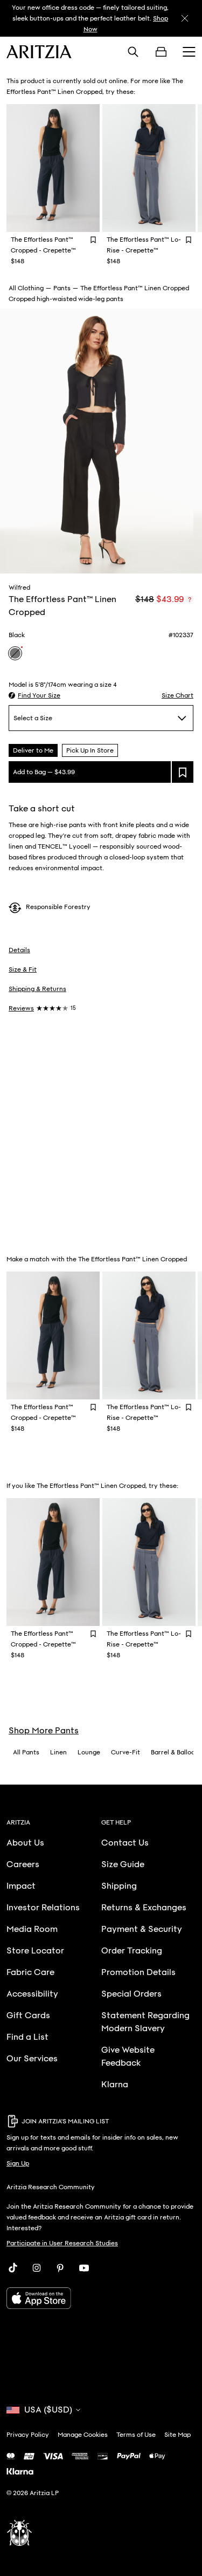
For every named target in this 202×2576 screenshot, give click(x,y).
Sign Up (18, 2163)
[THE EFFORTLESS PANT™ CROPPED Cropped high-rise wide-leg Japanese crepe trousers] (53, 168)
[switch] (190, 599)
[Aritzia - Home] (39, 52)
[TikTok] (13, 2268)
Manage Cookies (83, 2435)
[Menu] (189, 52)
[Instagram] (37, 2268)
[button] (34, 695)
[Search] (133, 52)
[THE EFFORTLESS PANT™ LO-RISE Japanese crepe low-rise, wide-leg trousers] (149, 168)
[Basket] (161, 52)
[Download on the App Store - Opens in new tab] (101, 2298)
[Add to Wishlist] (93, 239)
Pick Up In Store (90, 750)
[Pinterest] (60, 2268)
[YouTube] (84, 2268)
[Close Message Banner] (185, 18)
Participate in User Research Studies (62, 2243)
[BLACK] (15, 653)
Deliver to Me (33, 750)
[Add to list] (183, 772)
